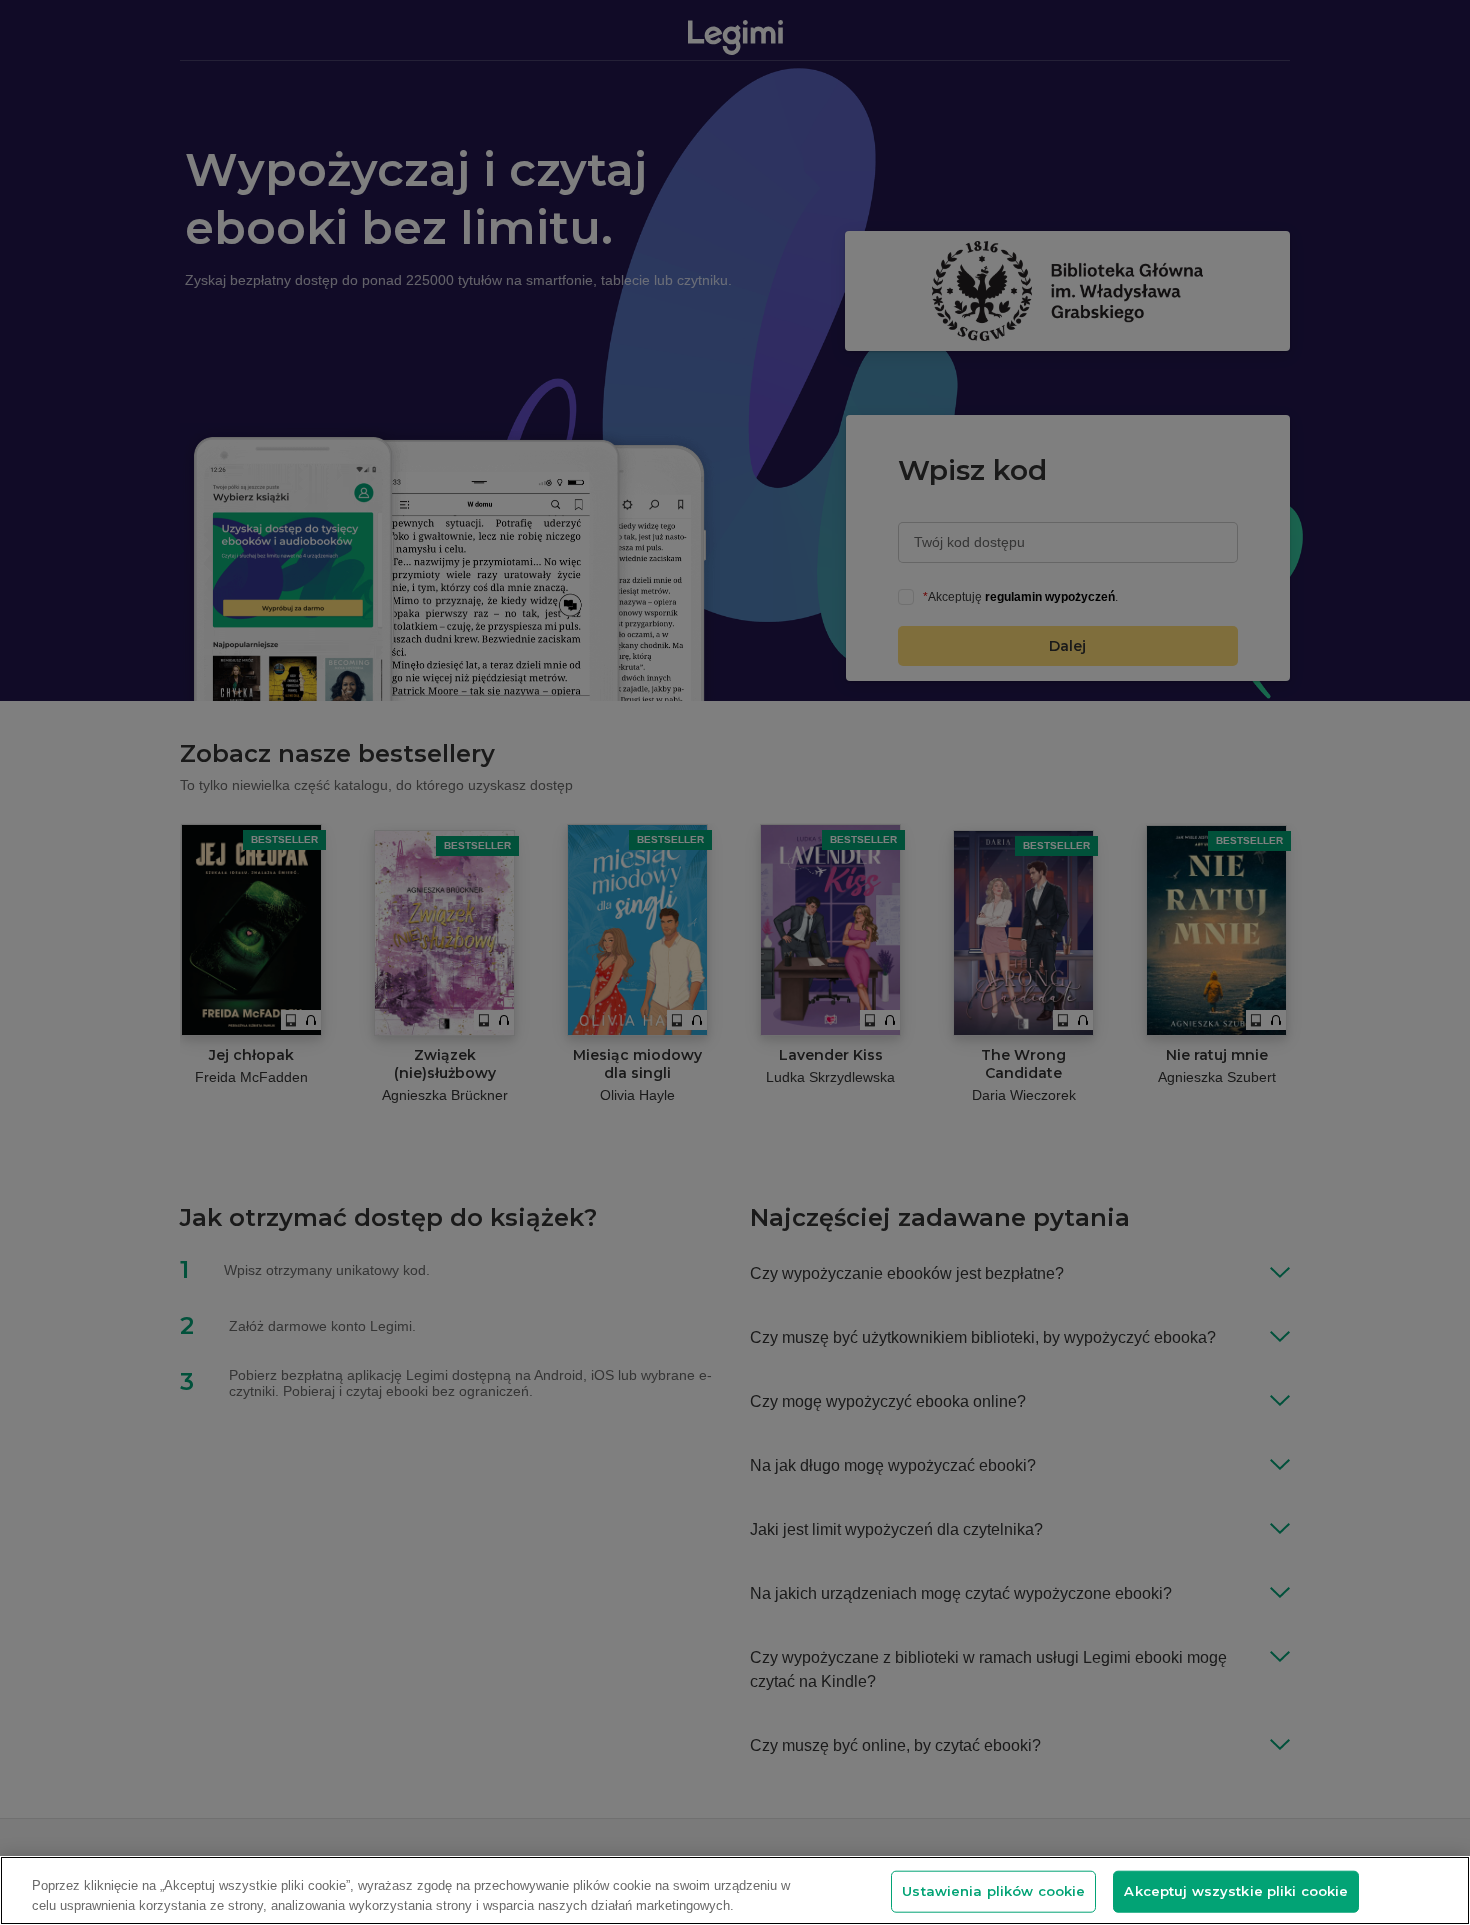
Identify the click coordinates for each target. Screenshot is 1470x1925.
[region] (735, 1890)
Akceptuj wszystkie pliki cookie (1236, 1891)
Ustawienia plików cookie (993, 1891)
